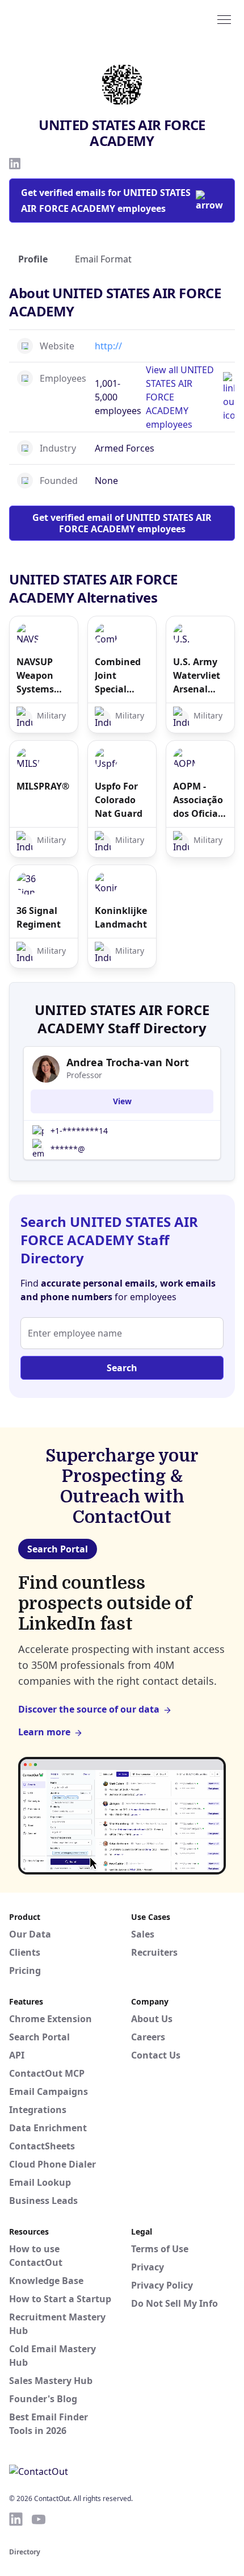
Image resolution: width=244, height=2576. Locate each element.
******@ (68, 1149)
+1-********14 (79, 1131)
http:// (108, 346)
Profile (33, 259)
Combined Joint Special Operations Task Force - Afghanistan (122, 676)
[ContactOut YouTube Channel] (39, 2519)
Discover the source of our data (89, 1709)
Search (122, 1368)
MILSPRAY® (43, 786)
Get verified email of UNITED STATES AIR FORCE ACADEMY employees (122, 523)
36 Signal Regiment (39, 917)
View (122, 1101)
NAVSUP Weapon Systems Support (35, 676)
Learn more (44, 1732)
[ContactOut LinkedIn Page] (16, 2519)
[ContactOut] (64, 19)
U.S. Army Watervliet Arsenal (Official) (197, 676)
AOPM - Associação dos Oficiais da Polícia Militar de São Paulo (199, 800)
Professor (84, 1075)
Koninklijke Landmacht (121, 917)
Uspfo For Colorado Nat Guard (119, 800)
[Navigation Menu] (224, 19)
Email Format (103, 259)
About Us (152, 2019)
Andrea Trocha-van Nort (128, 1062)
